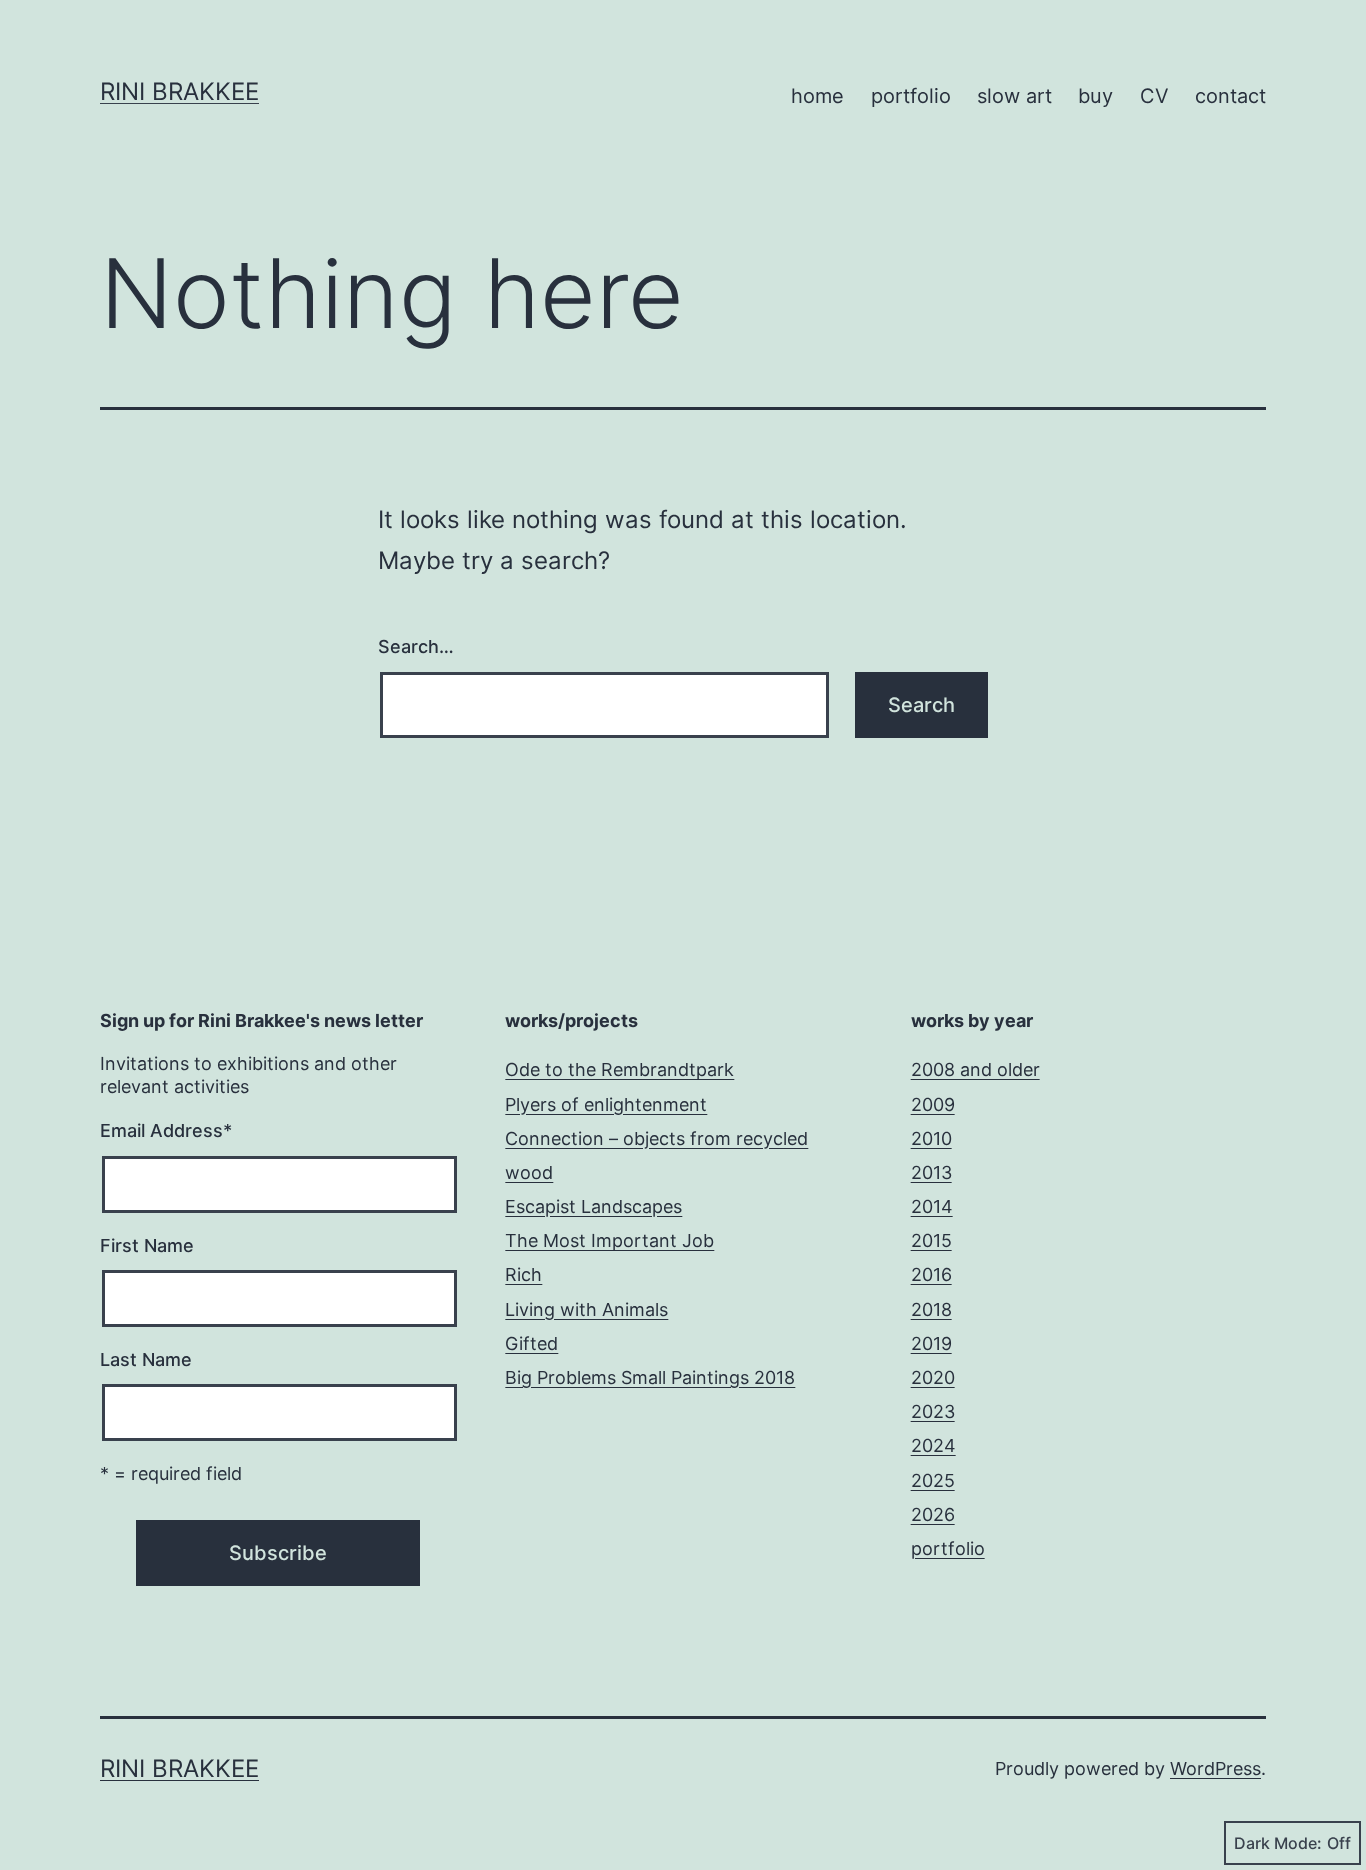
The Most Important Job (609, 1240)
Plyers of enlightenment (606, 1104)
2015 (931, 1240)
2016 (931, 1274)
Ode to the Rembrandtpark (619, 1069)
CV (1154, 96)
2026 (933, 1514)
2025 (933, 1480)
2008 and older (975, 1069)
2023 (933, 1411)
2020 (933, 1377)
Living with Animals (586, 1309)
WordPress (1215, 1768)
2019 (931, 1343)
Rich (523, 1274)
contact (1230, 96)
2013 (931, 1172)
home (817, 96)
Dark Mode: (1278, 1843)
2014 (932, 1206)
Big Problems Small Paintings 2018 (650, 1377)
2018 (931, 1309)
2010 (931, 1138)
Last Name (146, 1359)
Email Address (166, 1130)
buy (1095, 96)
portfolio (911, 96)
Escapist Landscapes (593, 1206)
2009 (933, 1104)
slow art (1014, 96)
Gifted (531, 1343)
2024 (933, 1445)
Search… (416, 646)
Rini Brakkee (179, 91)
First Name (147, 1245)
